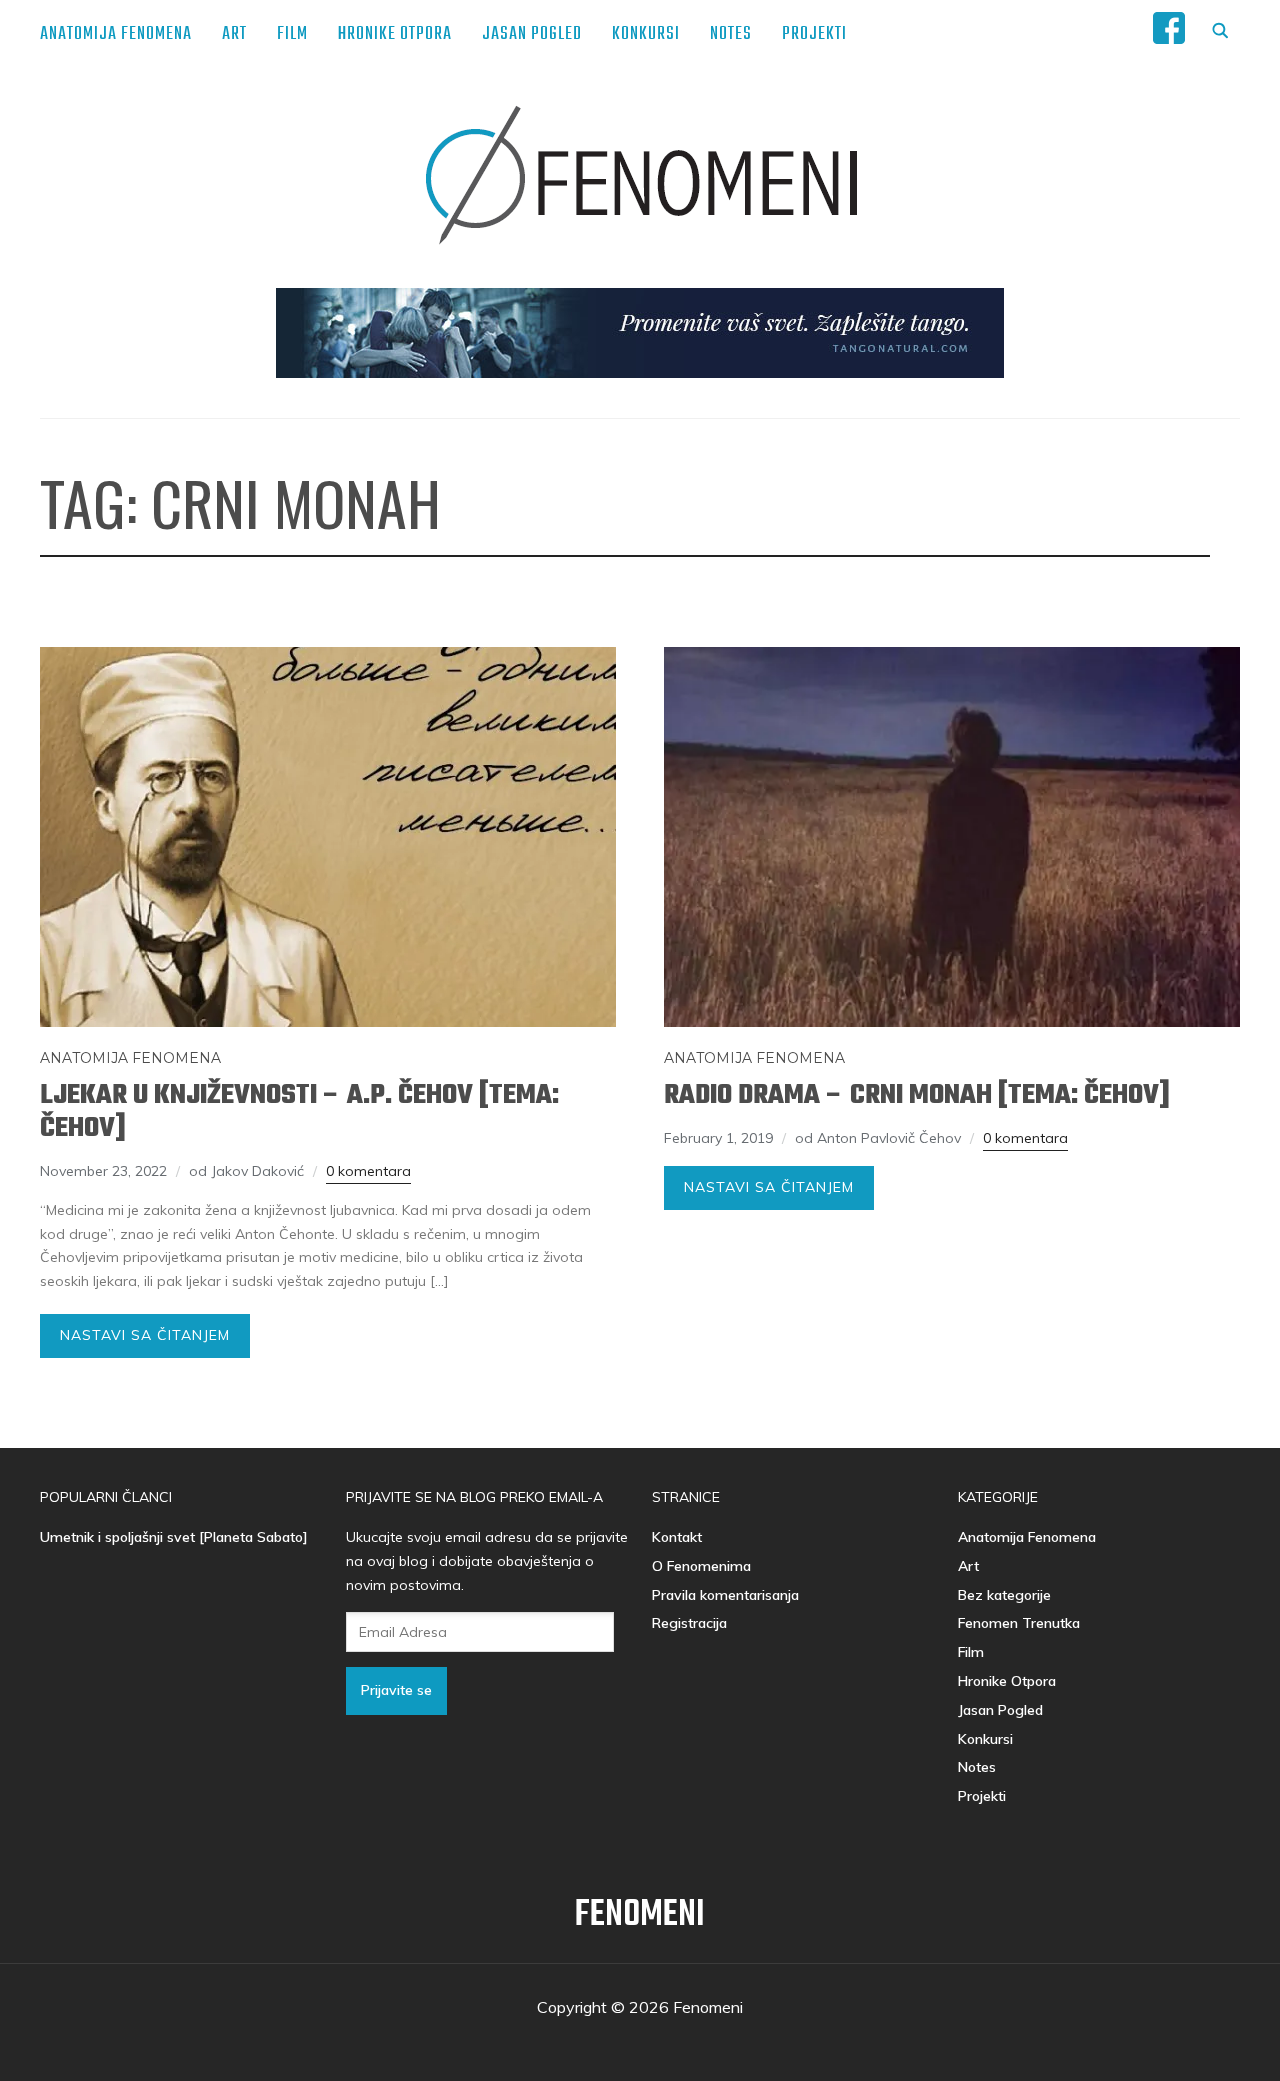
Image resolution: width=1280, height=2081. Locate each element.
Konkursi (646, 34)
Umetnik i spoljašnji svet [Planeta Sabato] (174, 1537)
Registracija (689, 1623)
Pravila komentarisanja (725, 1595)
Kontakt (677, 1537)
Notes (731, 34)
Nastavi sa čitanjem (145, 1335)
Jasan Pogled (532, 34)
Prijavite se (396, 1690)
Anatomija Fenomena (116, 34)
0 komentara (368, 1171)
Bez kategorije (1004, 1595)
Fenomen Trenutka (1019, 1623)
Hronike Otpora (395, 34)
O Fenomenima (701, 1566)
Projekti (814, 34)
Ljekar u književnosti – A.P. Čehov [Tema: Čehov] (299, 1112)
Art (234, 34)
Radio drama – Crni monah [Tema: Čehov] (917, 1095)
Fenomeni (640, 1915)
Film (292, 34)
